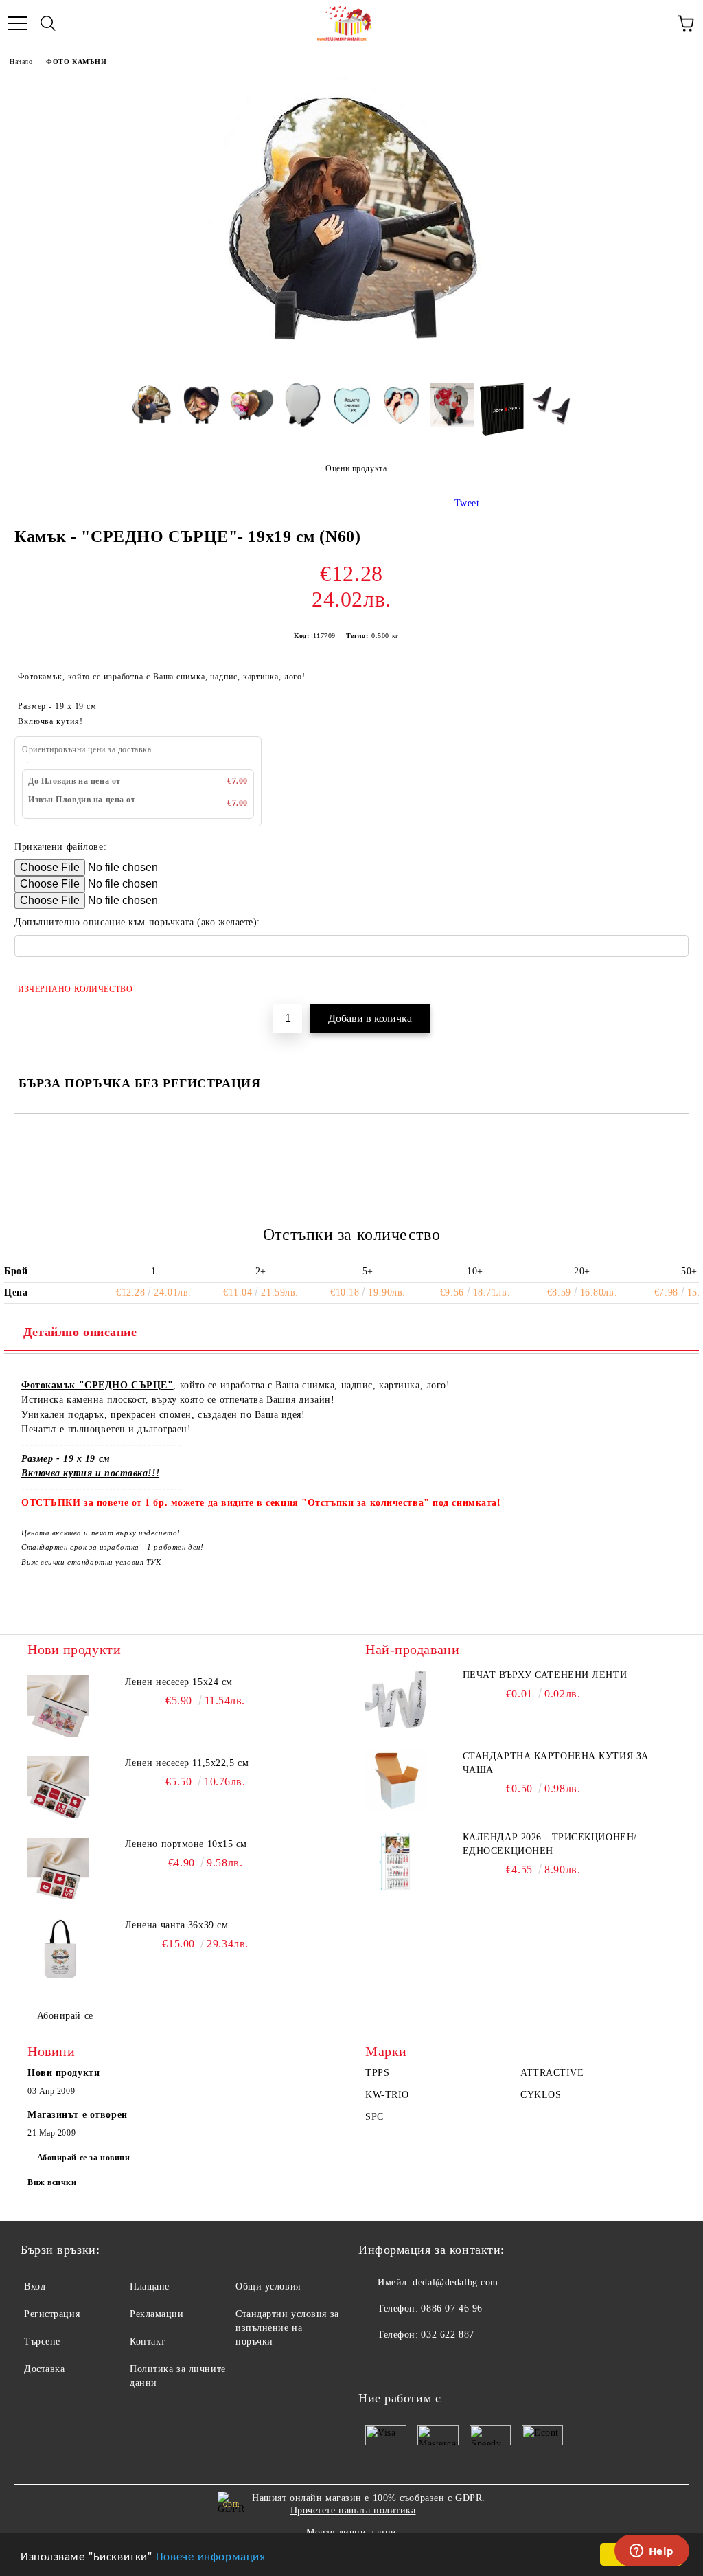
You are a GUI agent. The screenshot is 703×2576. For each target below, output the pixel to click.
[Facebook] (376, 2362)
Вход (35, 2286)
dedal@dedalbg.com (456, 2282)
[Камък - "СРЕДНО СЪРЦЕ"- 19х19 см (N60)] (351, 362)
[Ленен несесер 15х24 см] (58, 1706)
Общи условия (268, 2286)
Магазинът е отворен (78, 2115)
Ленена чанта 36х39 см (177, 1925)
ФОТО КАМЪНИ (76, 61)
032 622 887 (447, 2335)
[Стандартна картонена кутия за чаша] (396, 1781)
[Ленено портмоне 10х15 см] (58, 1868)
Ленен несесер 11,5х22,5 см (187, 1763)
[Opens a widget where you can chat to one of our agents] (652, 2552)
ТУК (154, 1562)
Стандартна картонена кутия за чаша (556, 1763)
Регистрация (52, 2314)
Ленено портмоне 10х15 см (186, 1844)
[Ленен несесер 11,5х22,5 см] (58, 1787)
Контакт (148, 2341)
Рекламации (157, 2314)
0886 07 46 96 (451, 2308)
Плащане (150, 2286)
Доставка (44, 2369)
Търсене (42, 2341)
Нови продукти (64, 2073)
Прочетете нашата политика (353, 2510)
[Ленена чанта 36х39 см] (58, 1950)
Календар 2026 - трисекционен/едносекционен (550, 1844)
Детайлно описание (80, 1332)
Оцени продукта (356, 468)
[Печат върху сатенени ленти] (396, 1699)
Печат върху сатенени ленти (545, 1675)
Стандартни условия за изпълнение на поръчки (287, 2328)
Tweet (467, 503)
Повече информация (211, 2555)
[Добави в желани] (669, 983)
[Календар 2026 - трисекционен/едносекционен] (396, 1862)
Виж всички (52, 2182)
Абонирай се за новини (84, 2158)
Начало (21, 61)
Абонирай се (65, 2016)
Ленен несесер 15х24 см (179, 1682)
